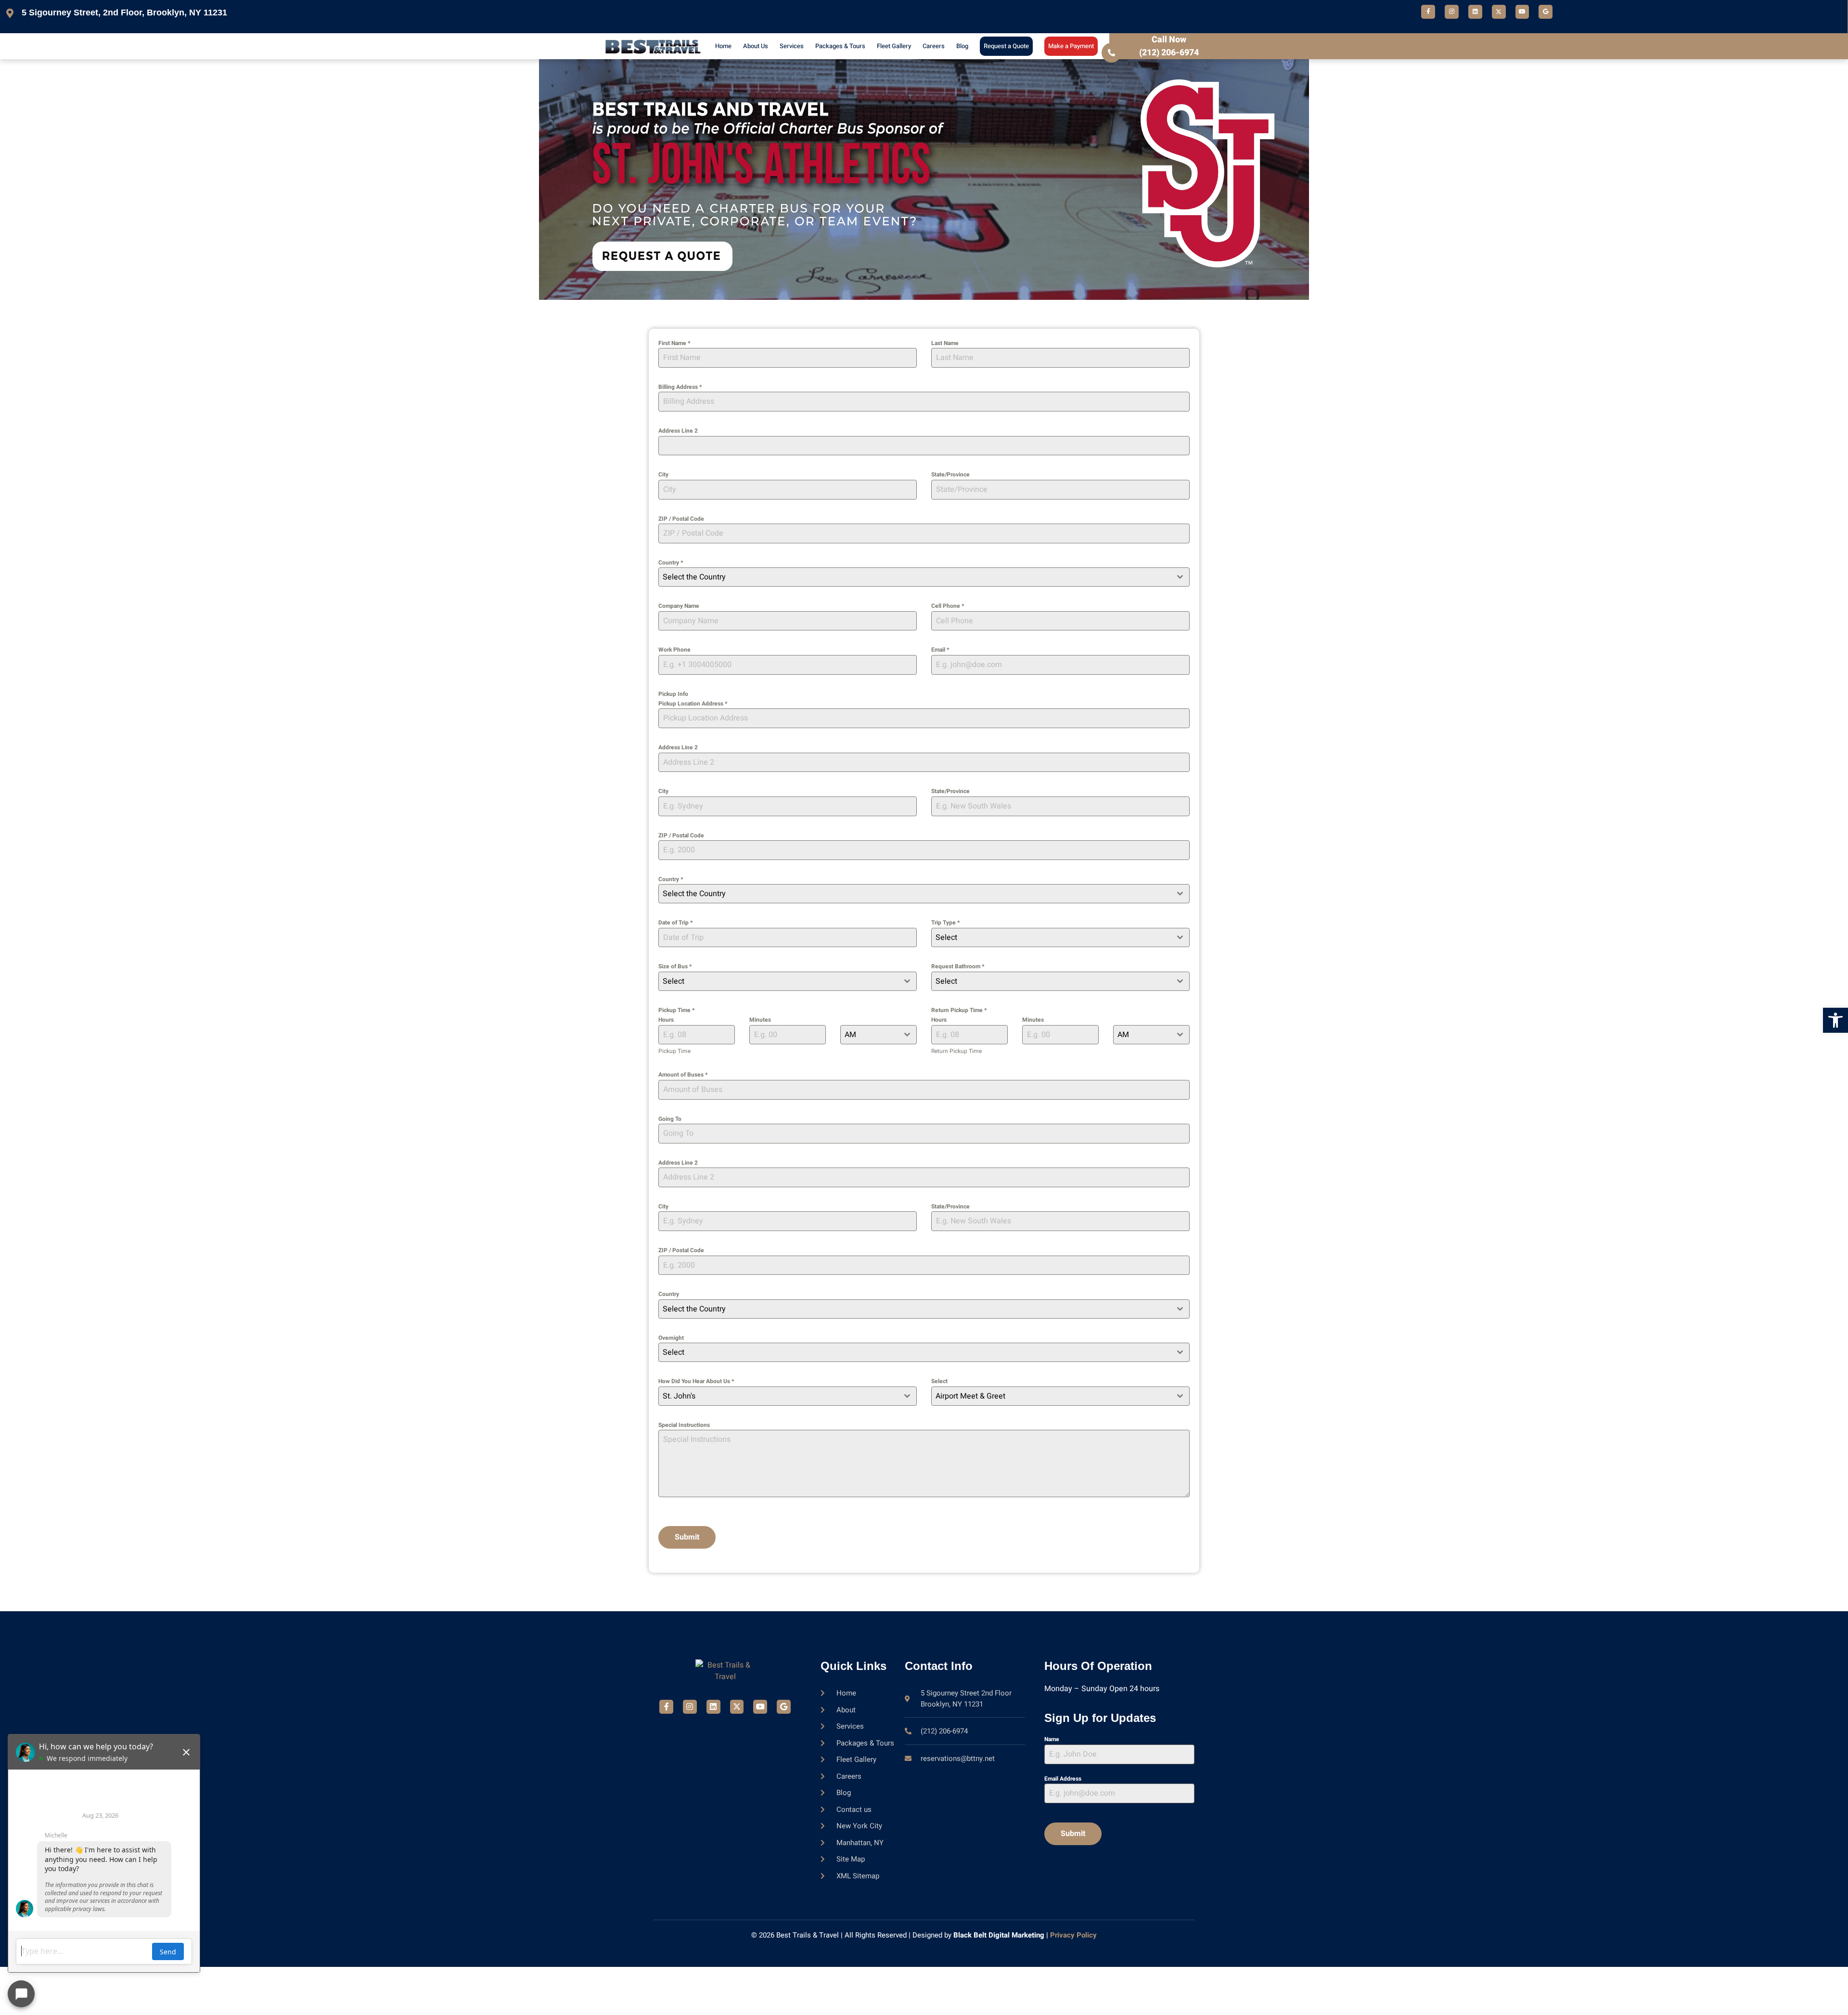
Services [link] (792, 46)
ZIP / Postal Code (681, 519)
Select (939, 1381)
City (663, 475)
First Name (674, 343)
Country (671, 563)
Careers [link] (934, 46)
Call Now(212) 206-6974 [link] (1169, 46)
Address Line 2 (678, 431)
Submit (687, 1537)
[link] (1835, 1020)
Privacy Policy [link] (1073, 1935)
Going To (670, 1119)
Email (940, 650)
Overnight (671, 1338)
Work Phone (674, 650)
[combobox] (924, 577)
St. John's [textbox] (679, 1396)
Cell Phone (948, 606)
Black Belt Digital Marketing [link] (999, 1935)
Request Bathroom (958, 966)
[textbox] (915, 577)
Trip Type (945, 923)
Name (1052, 1739)
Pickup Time (676, 1010)
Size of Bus (675, 966)
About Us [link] (756, 46)
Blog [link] (962, 46)
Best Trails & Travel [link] (808, 1935)
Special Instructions (684, 1425)
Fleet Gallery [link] (894, 46)
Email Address (1063, 1779)
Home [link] (723, 46)
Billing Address (680, 387)
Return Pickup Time (959, 1010)
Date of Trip (675, 923)
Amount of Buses (683, 1075)
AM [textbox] (850, 1035)
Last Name (945, 343)
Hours (666, 1020)
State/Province (950, 475)
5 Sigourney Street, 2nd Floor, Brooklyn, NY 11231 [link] (124, 13)
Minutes (760, 1020)
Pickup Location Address (693, 704)
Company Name (679, 606)
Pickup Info (673, 694)
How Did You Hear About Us (696, 1381)
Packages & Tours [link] (840, 46)
